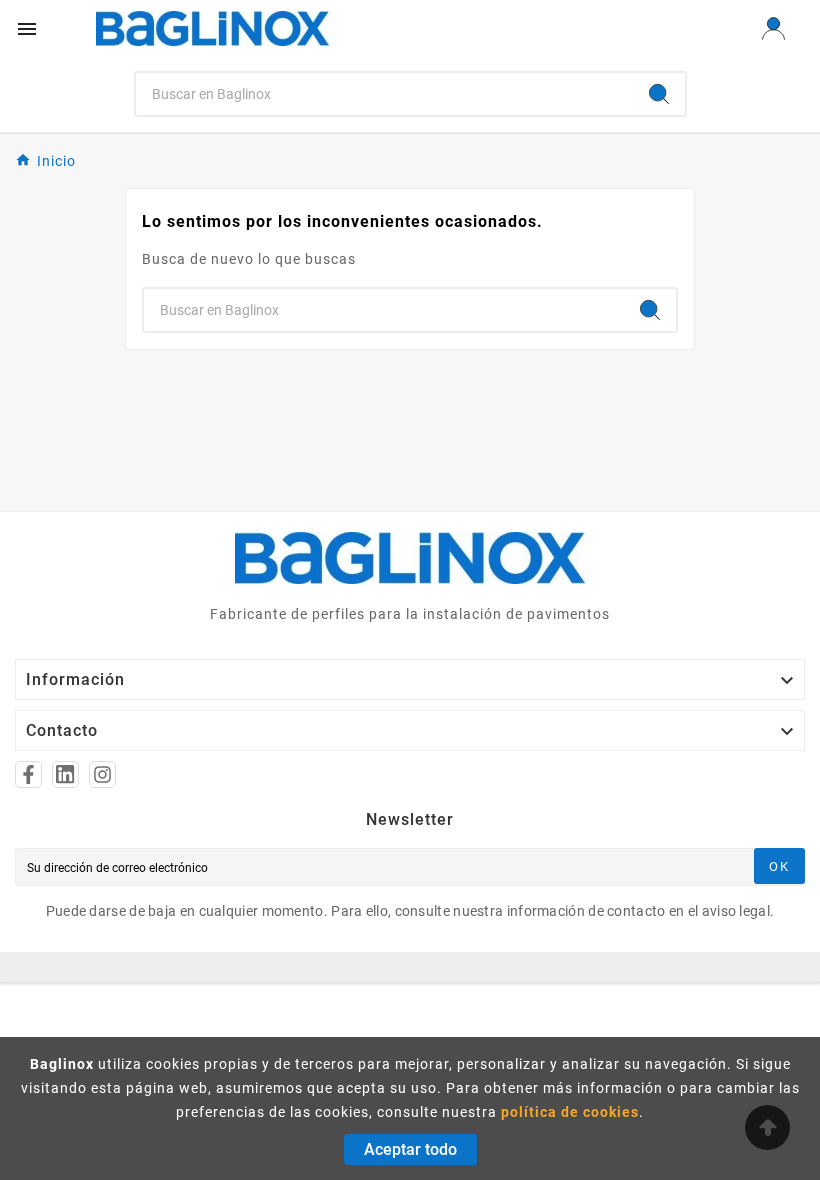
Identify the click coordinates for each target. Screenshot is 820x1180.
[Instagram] (102, 774)
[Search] (659, 94)
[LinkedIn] (65, 774)
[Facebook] (28, 774)
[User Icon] (773, 28)
